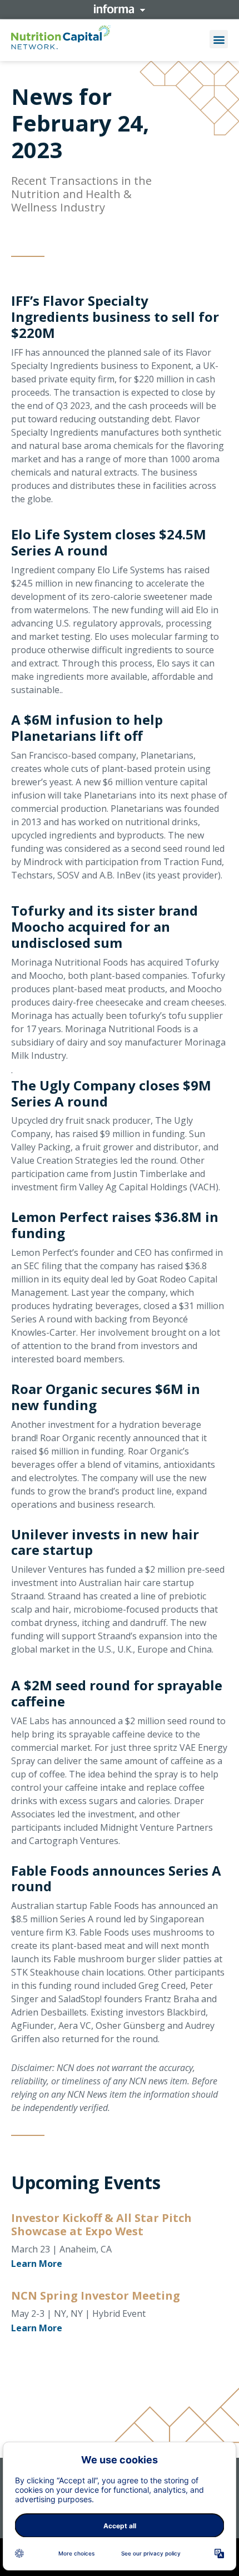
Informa (120, 9)
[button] (219, 39)
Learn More (37, 2264)
